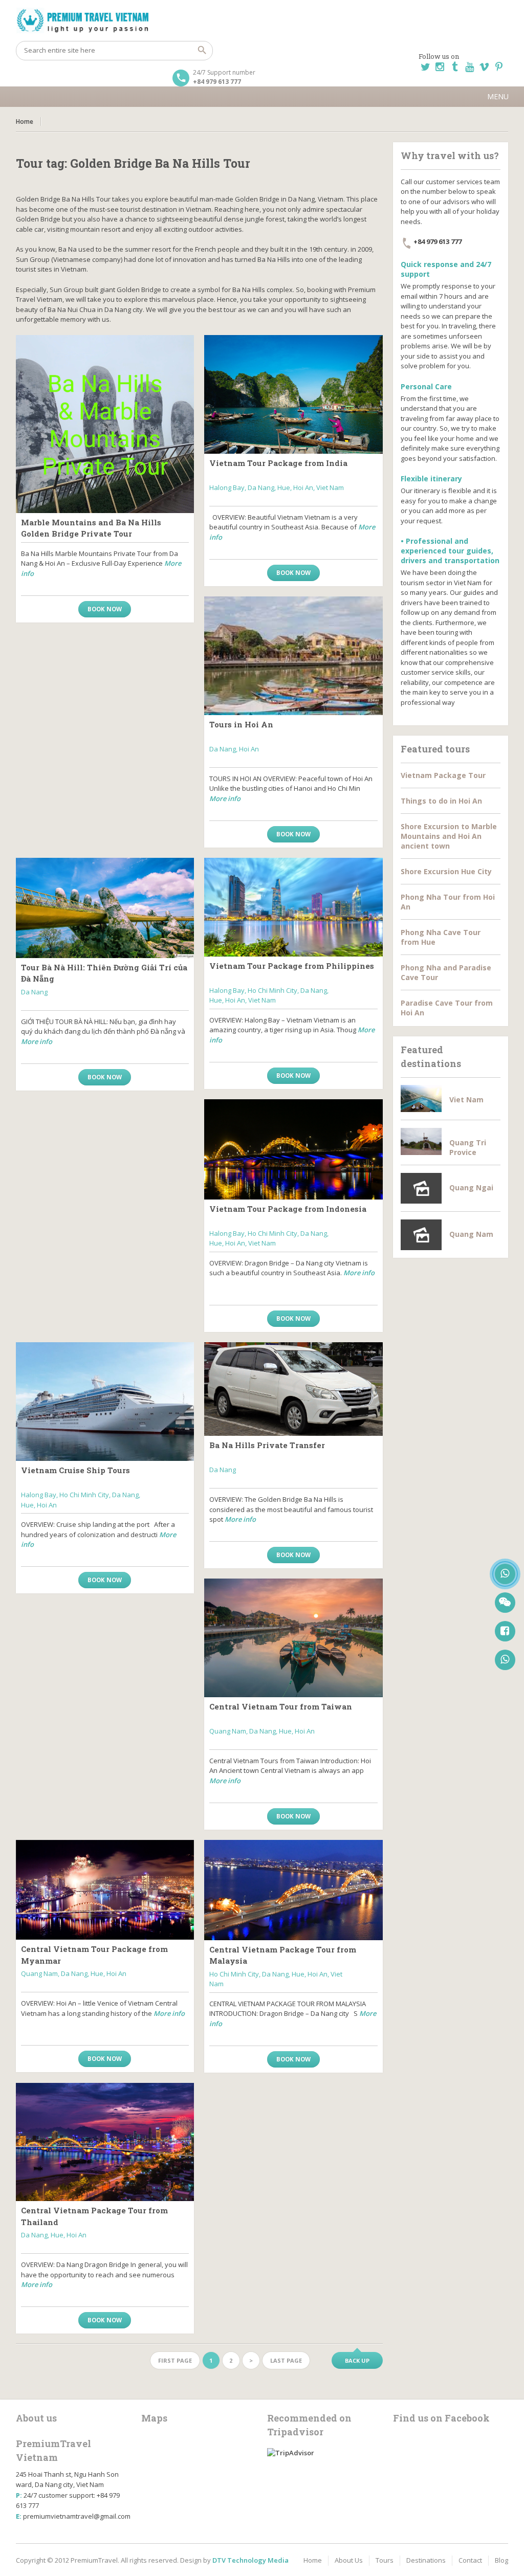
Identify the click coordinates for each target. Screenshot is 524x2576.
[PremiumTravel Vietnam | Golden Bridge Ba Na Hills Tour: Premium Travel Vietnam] (262, 20)
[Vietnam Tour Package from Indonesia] (293, 1149)
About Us (349, 2560)
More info (225, 798)
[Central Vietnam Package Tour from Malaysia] (293, 1890)
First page (175, 2360)
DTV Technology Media (250, 2560)
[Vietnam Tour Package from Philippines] (293, 907)
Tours (385, 2560)
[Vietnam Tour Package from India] (293, 394)
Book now (105, 609)
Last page (286, 2360)
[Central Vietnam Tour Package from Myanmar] (105, 1890)
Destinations (426, 2560)
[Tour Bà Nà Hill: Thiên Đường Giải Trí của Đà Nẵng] (105, 908)
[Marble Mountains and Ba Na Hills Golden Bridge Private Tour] (105, 424)
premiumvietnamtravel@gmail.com (77, 2516)
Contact (470, 2560)
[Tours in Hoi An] (293, 656)
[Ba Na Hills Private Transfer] (293, 1389)
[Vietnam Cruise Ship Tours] (105, 1402)
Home (25, 121)
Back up (357, 2360)
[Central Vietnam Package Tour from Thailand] (105, 2142)
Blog (501, 2560)
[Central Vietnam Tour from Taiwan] (293, 1638)
